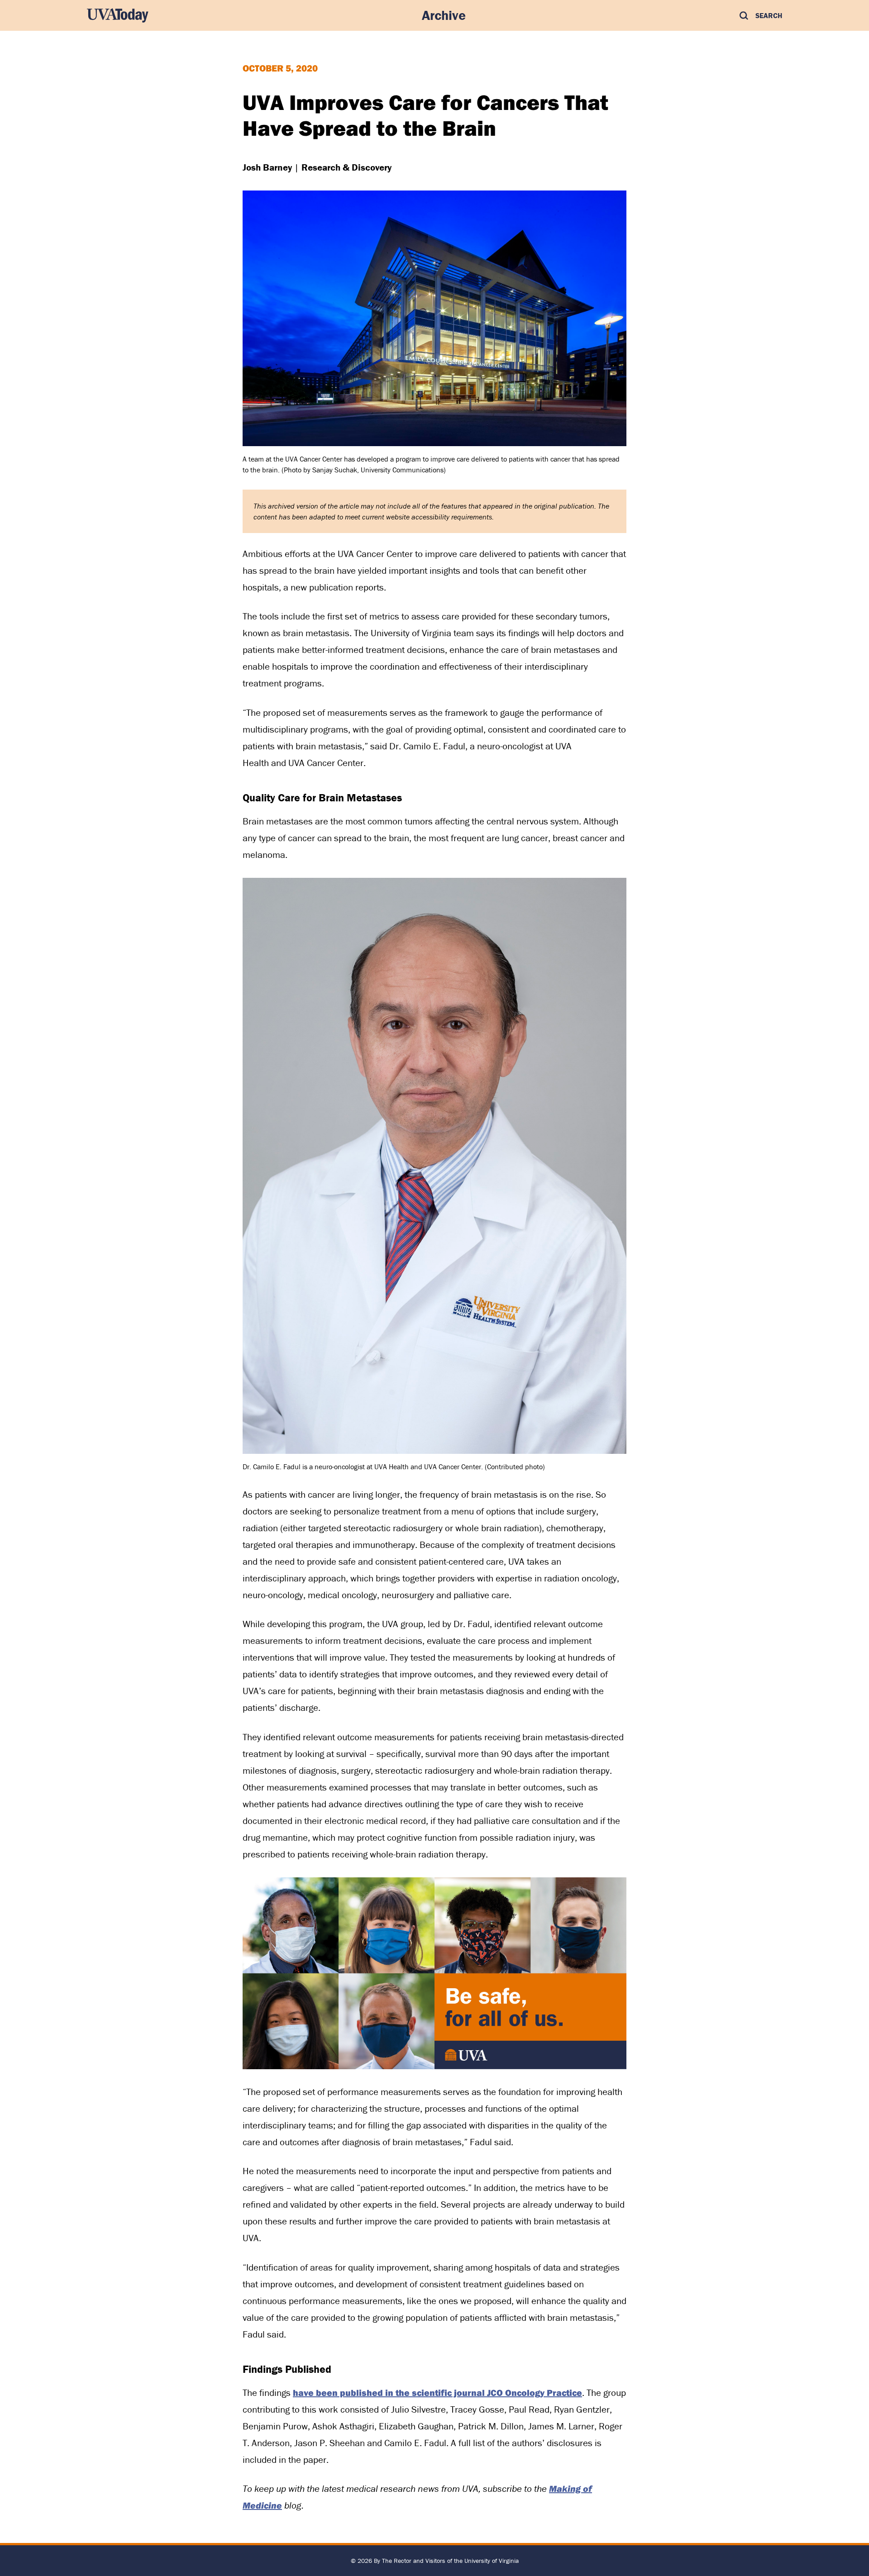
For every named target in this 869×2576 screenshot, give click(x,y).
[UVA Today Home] (118, 15)
